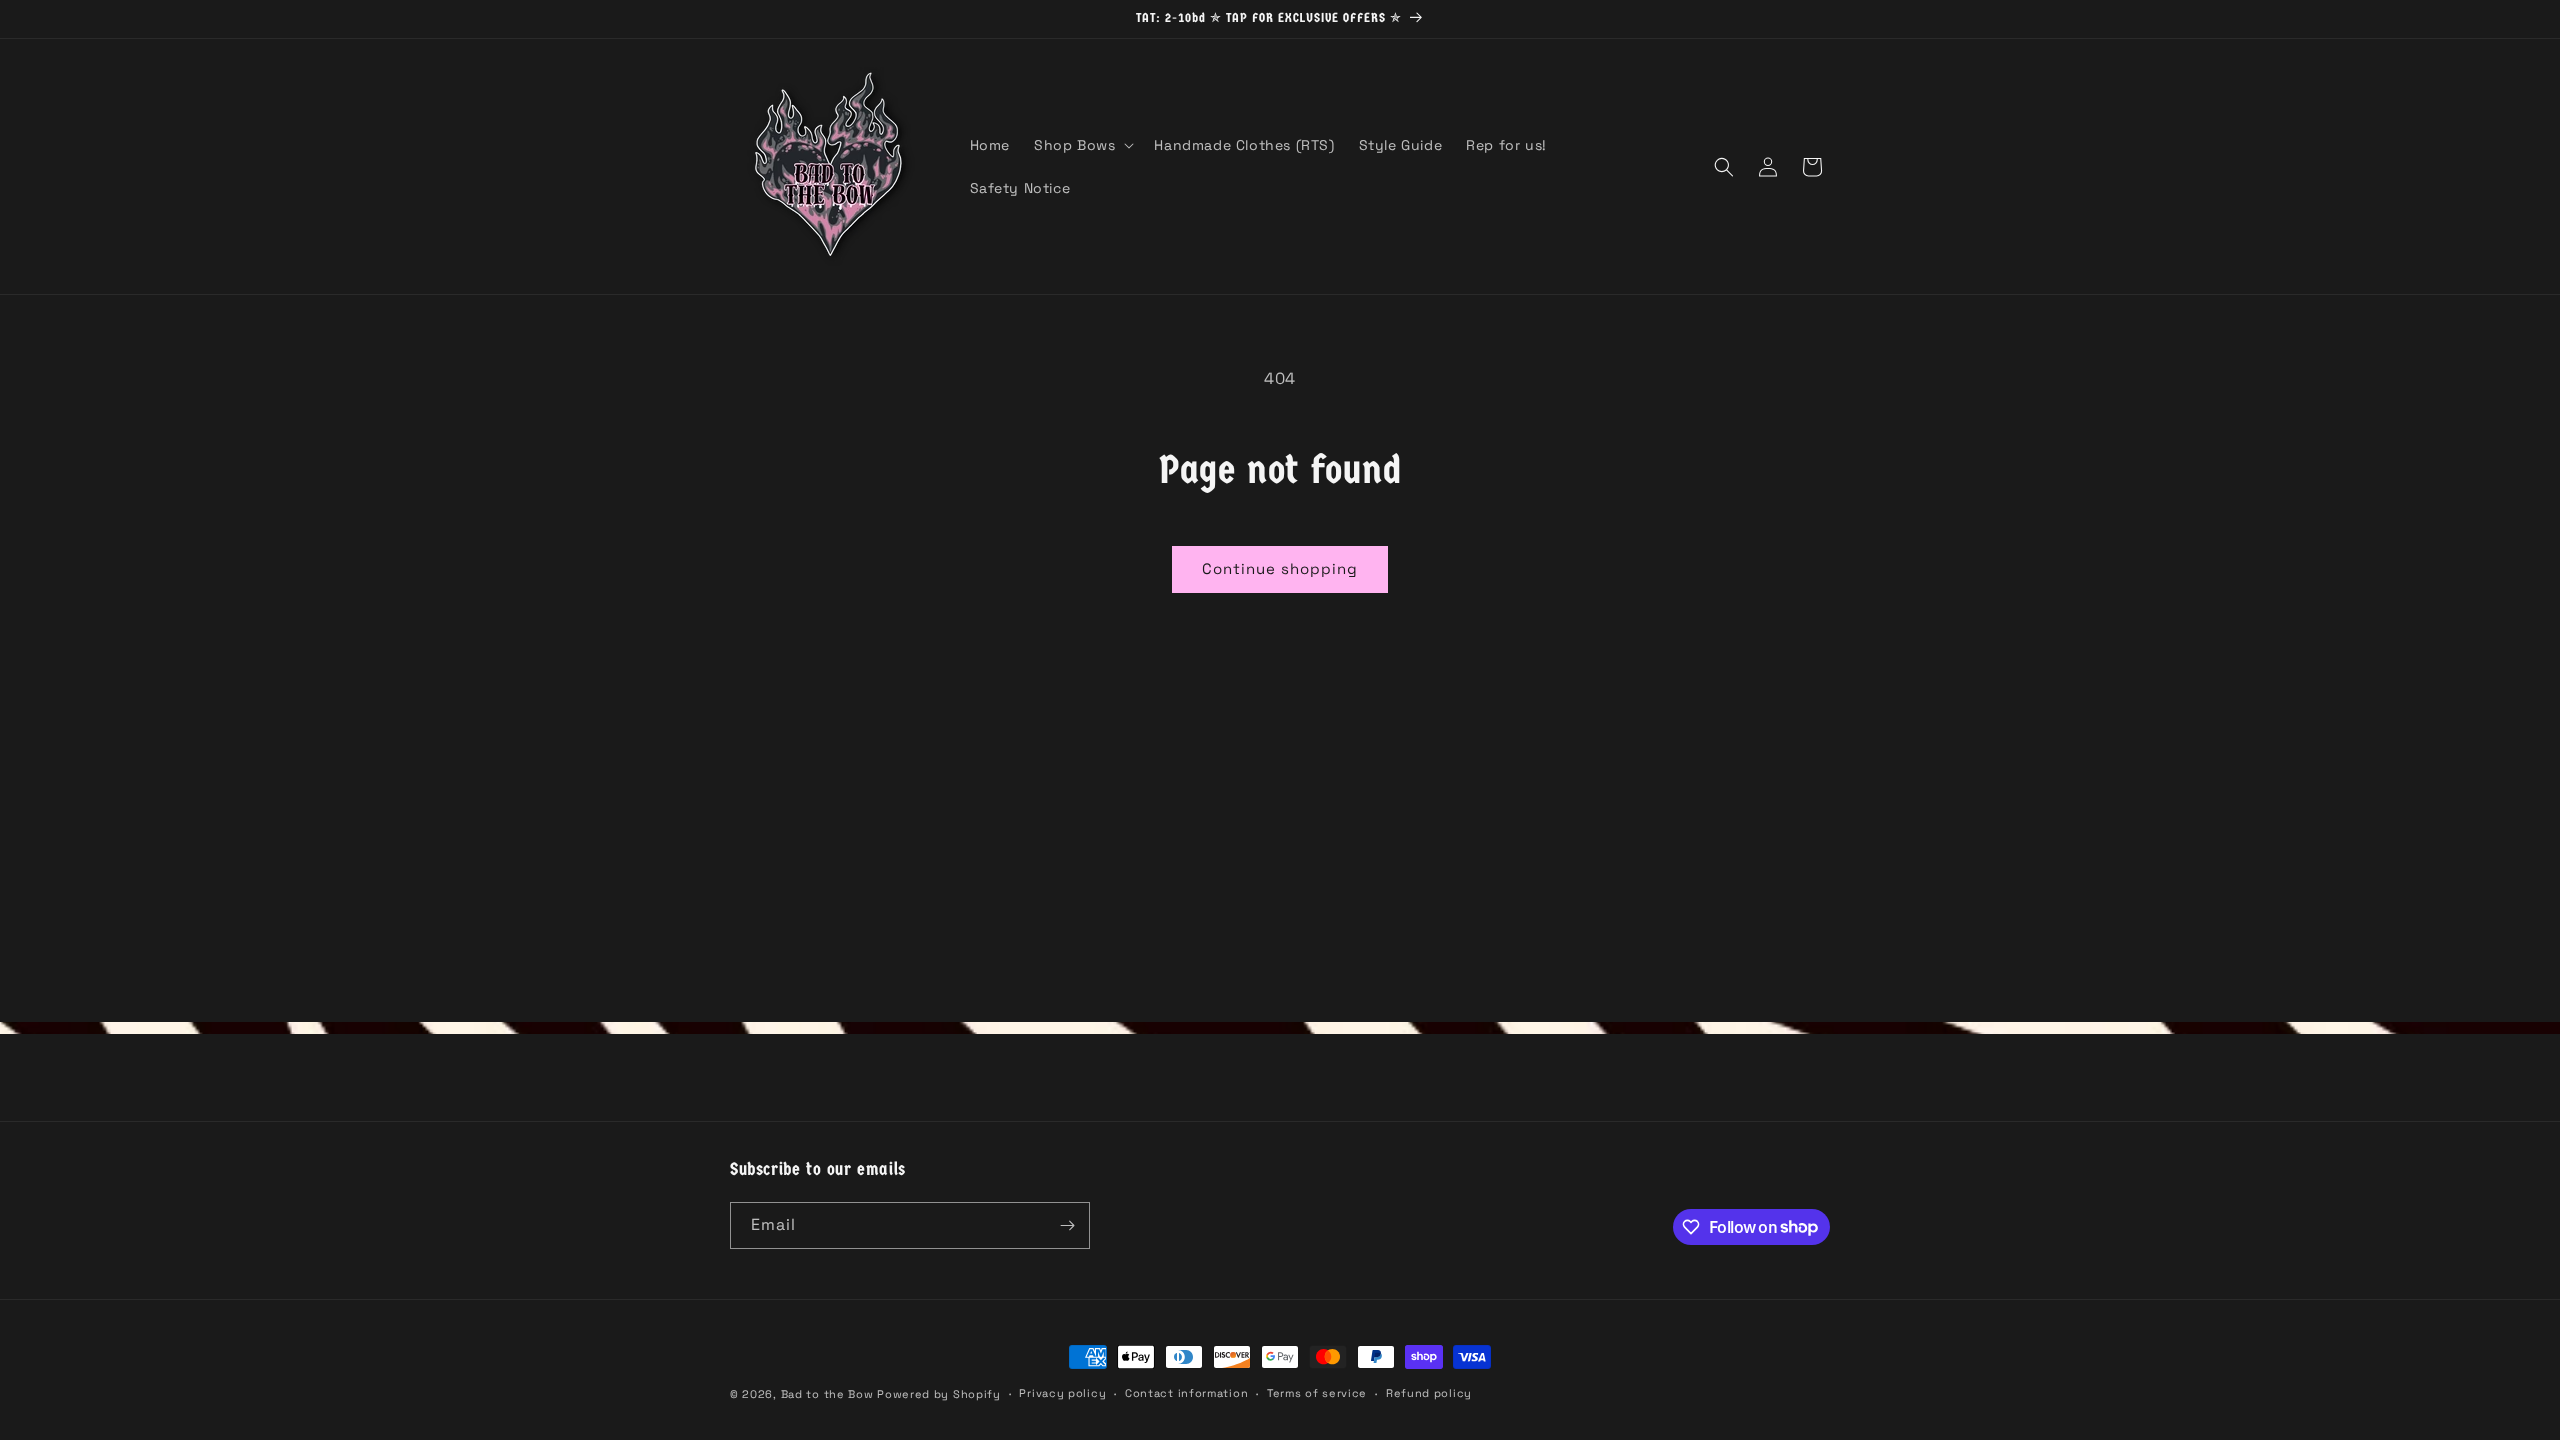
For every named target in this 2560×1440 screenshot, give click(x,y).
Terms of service (1317, 1393)
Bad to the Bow (827, 1394)
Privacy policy (1062, 1393)
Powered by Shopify (939, 1394)
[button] (1082, 145)
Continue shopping (1280, 568)
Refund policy (1429, 1393)
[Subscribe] (1067, 1225)
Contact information (1186, 1393)
